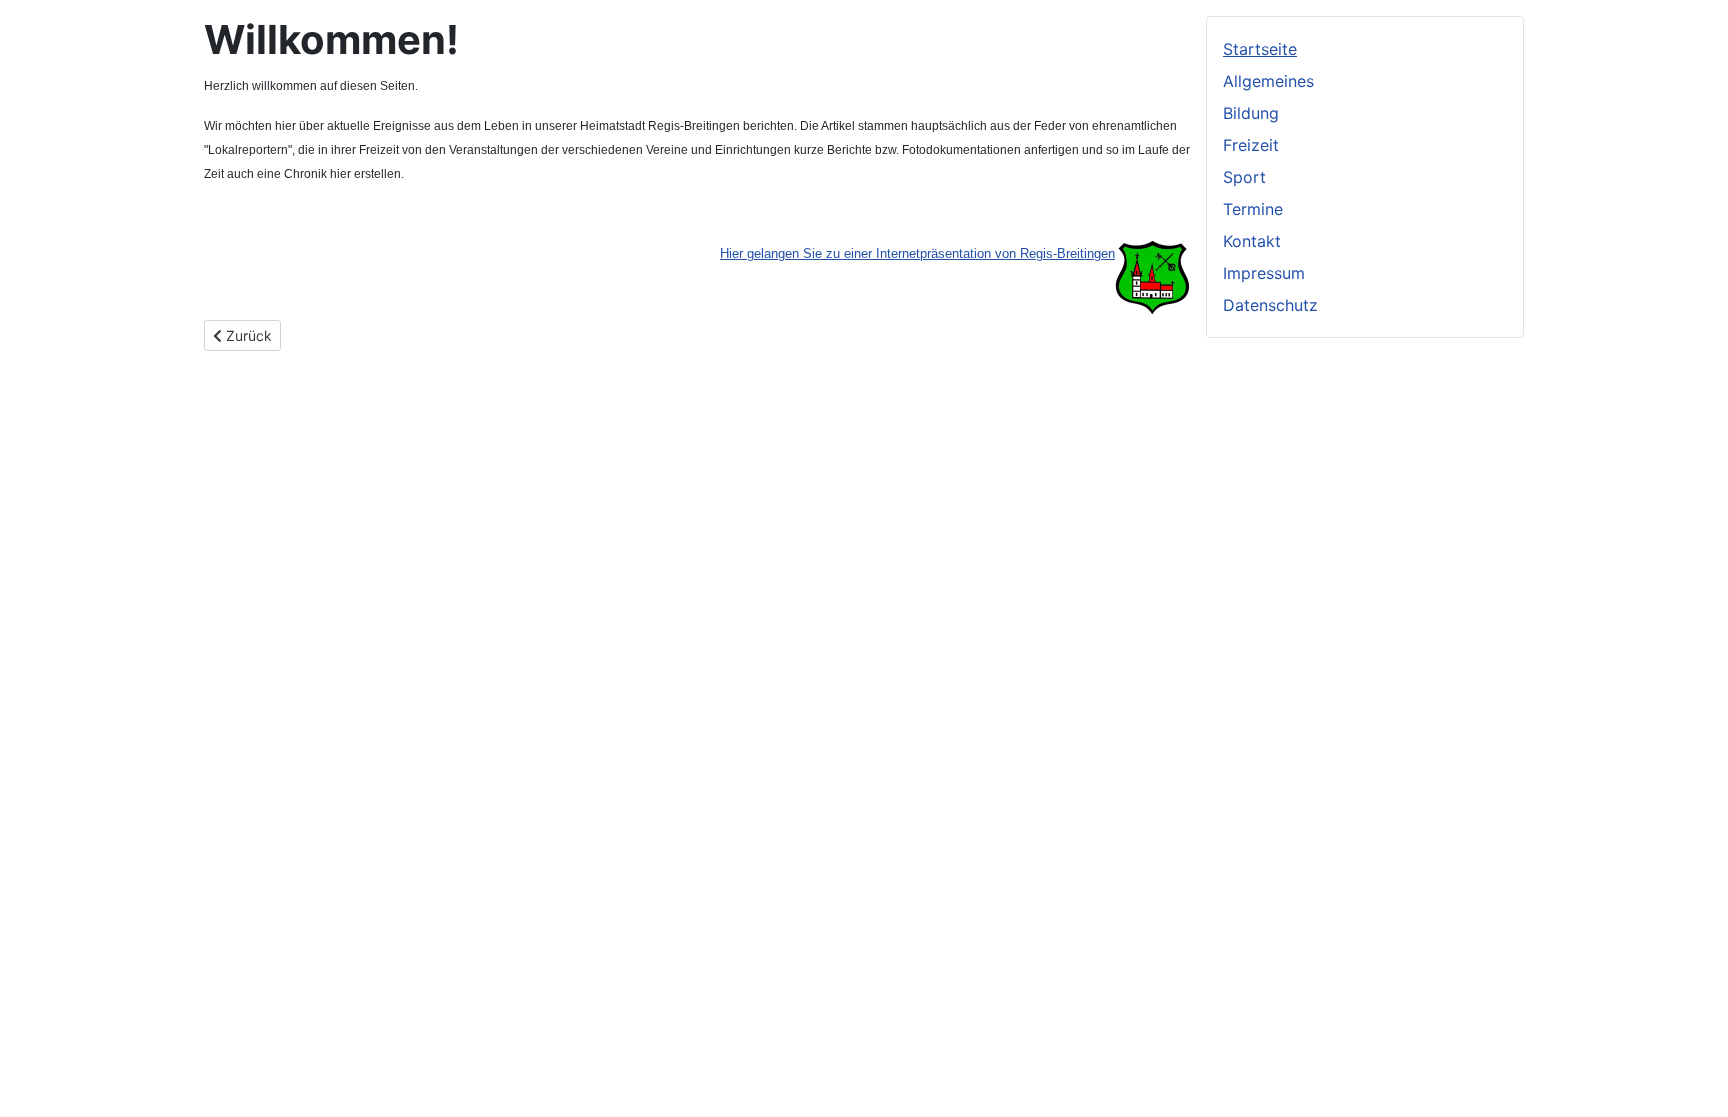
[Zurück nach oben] (1693, 1080)
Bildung (1251, 113)
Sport (1244, 177)
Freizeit (1251, 145)
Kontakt (1252, 241)
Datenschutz (1270, 305)
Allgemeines (1268, 81)
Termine (1253, 209)
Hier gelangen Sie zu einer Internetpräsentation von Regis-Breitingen (917, 253)
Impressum (1264, 273)
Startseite (1260, 49)
